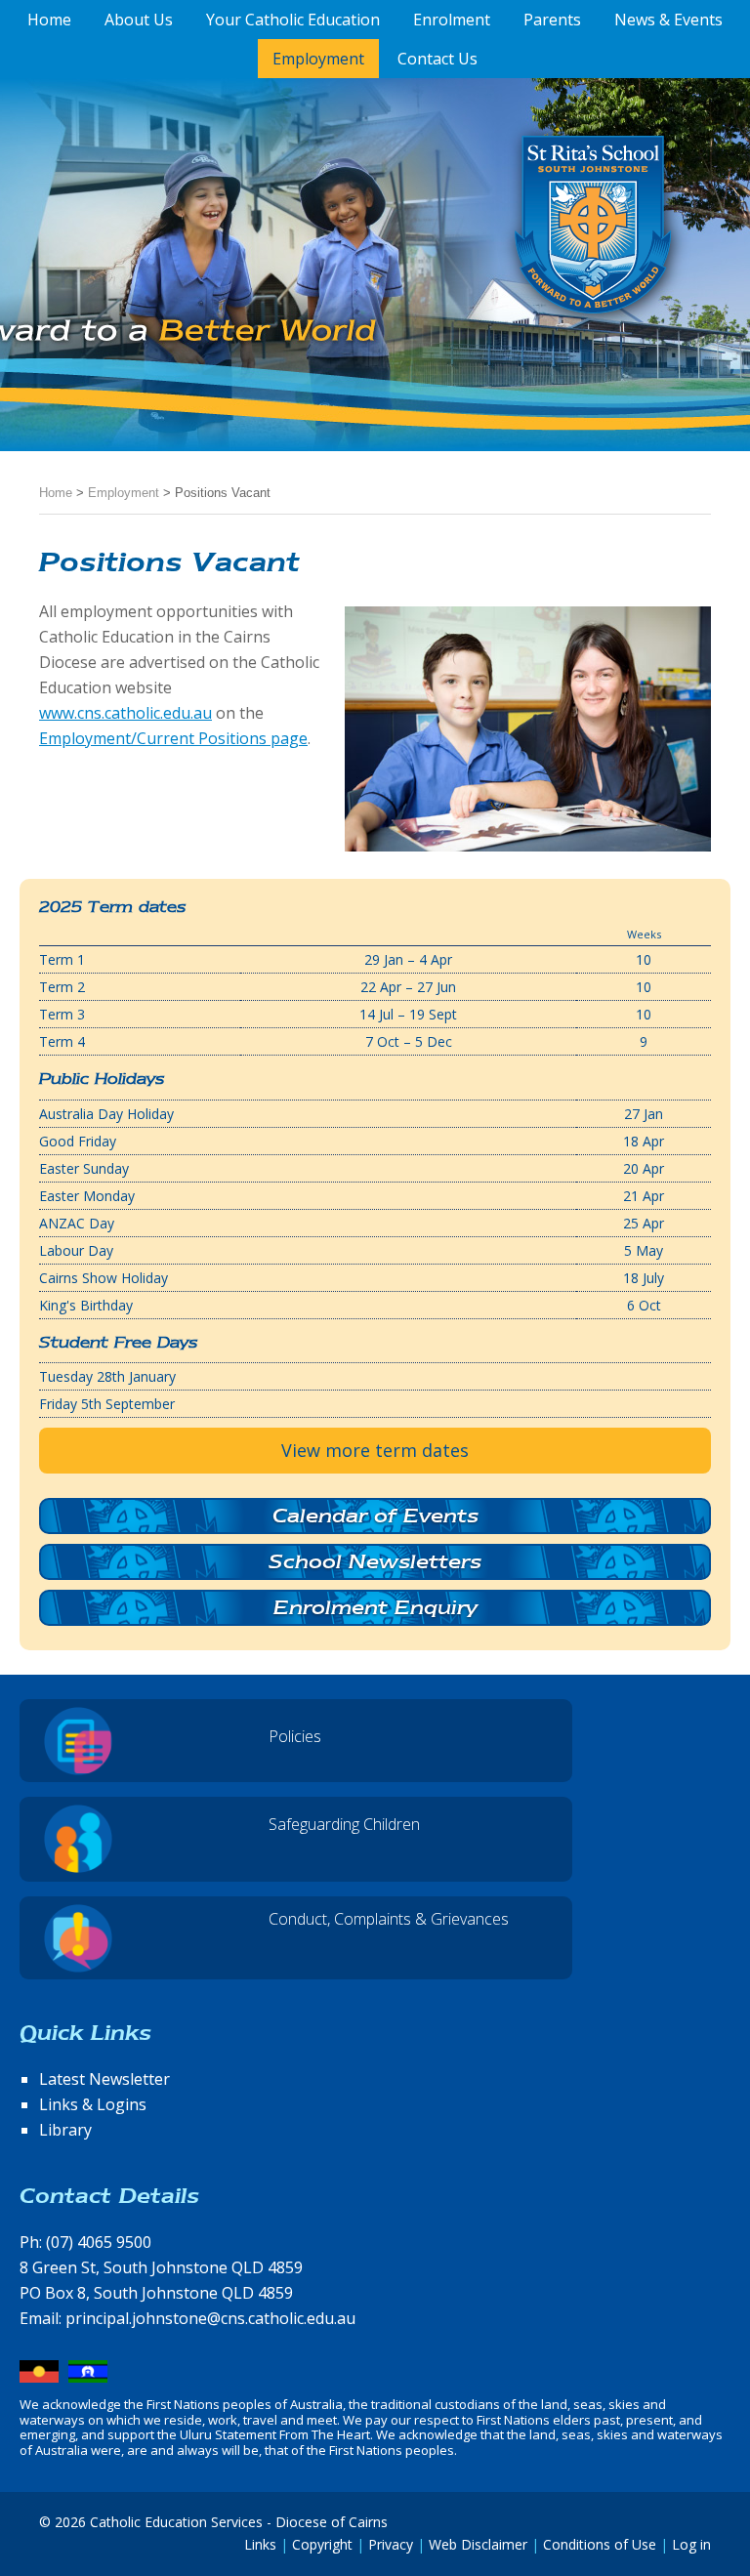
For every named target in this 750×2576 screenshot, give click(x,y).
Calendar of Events (375, 1516)
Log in (691, 2544)
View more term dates (375, 1450)
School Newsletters (375, 1561)
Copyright (322, 2544)
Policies (295, 1736)
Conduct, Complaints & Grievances (389, 1919)
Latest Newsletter (104, 2079)
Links (260, 2544)
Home (56, 493)
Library (65, 2130)
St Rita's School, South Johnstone (496, 257)
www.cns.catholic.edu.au (125, 713)
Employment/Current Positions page (173, 738)
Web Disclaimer (478, 2544)
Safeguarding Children (344, 1824)
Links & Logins (93, 2104)
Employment (124, 493)
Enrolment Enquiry (375, 1607)
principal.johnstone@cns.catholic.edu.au (210, 2318)
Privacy (391, 2544)
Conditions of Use (600, 2544)
